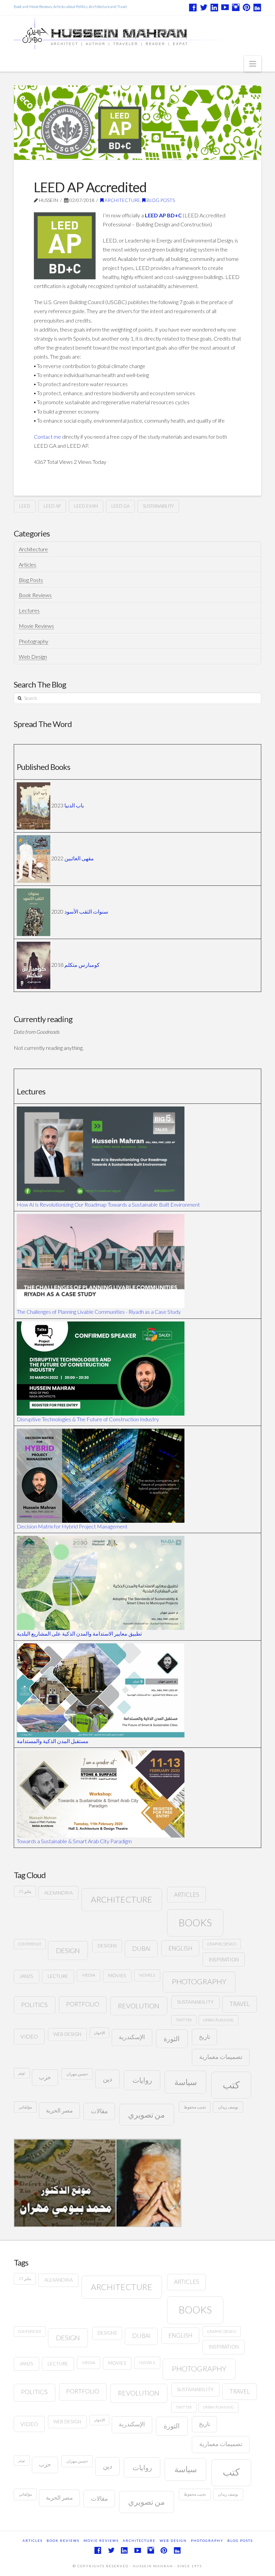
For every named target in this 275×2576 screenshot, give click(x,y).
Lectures (29, 610)
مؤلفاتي (25, 2107)
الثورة (172, 2039)
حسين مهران (77, 2074)
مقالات (99, 2111)
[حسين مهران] (137, 32)
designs (107, 1946)
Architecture (122, 200)
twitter (184, 2020)
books (195, 1922)
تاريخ (205, 2037)
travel (240, 2004)
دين (107, 2079)
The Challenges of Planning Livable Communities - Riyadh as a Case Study (99, 1312)
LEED (25, 506)
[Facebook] (193, 7)
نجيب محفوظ (195, 2107)
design (68, 1950)
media (89, 1975)
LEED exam (86, 506)
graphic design (222, 1944)
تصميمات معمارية (221, 2057)
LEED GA (120, 506)
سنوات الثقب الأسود (86, 911)
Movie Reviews (36, 626)
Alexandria (59, 1893)
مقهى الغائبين (79, 858)
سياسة (186, 2082)
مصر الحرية (59, 2110)
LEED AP (52, 506)
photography (199, 1981)
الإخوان (99, 2033)
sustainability (158, 506)
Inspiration (224, 1959)
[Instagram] (236, 7)
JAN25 (26, 1976)
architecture (122, 1899)
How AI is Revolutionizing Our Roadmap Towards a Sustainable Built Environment (108, 1204)
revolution (139, 2006)
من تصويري (146, 2115)
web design (67, 2034)
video (29, 2036)
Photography (34, 641)
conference (30, 1944)
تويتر (22, 2073)
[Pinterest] (246, 7)
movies (117, 1976)
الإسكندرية (132, 2037)
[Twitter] (204, 7)
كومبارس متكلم (82, 964)
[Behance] (257, 7)
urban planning (218, 2020)
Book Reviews (35, 595)
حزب (45, 2077)
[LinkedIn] (214, 7)
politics (34, 2005)
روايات (142, 2080)
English (180, 1948)
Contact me (47, 437)
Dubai (141, 1949)
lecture (58, 1976)
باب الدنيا (74, 805)
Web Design (33, 657)
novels (147, 1975)
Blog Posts (160, 200)
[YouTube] (225, 7)
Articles (27, 564)
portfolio (83, 2004)
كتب (231, 2085)
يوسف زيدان (228, 2107)
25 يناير (25, 1891)
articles (187, 1895)
